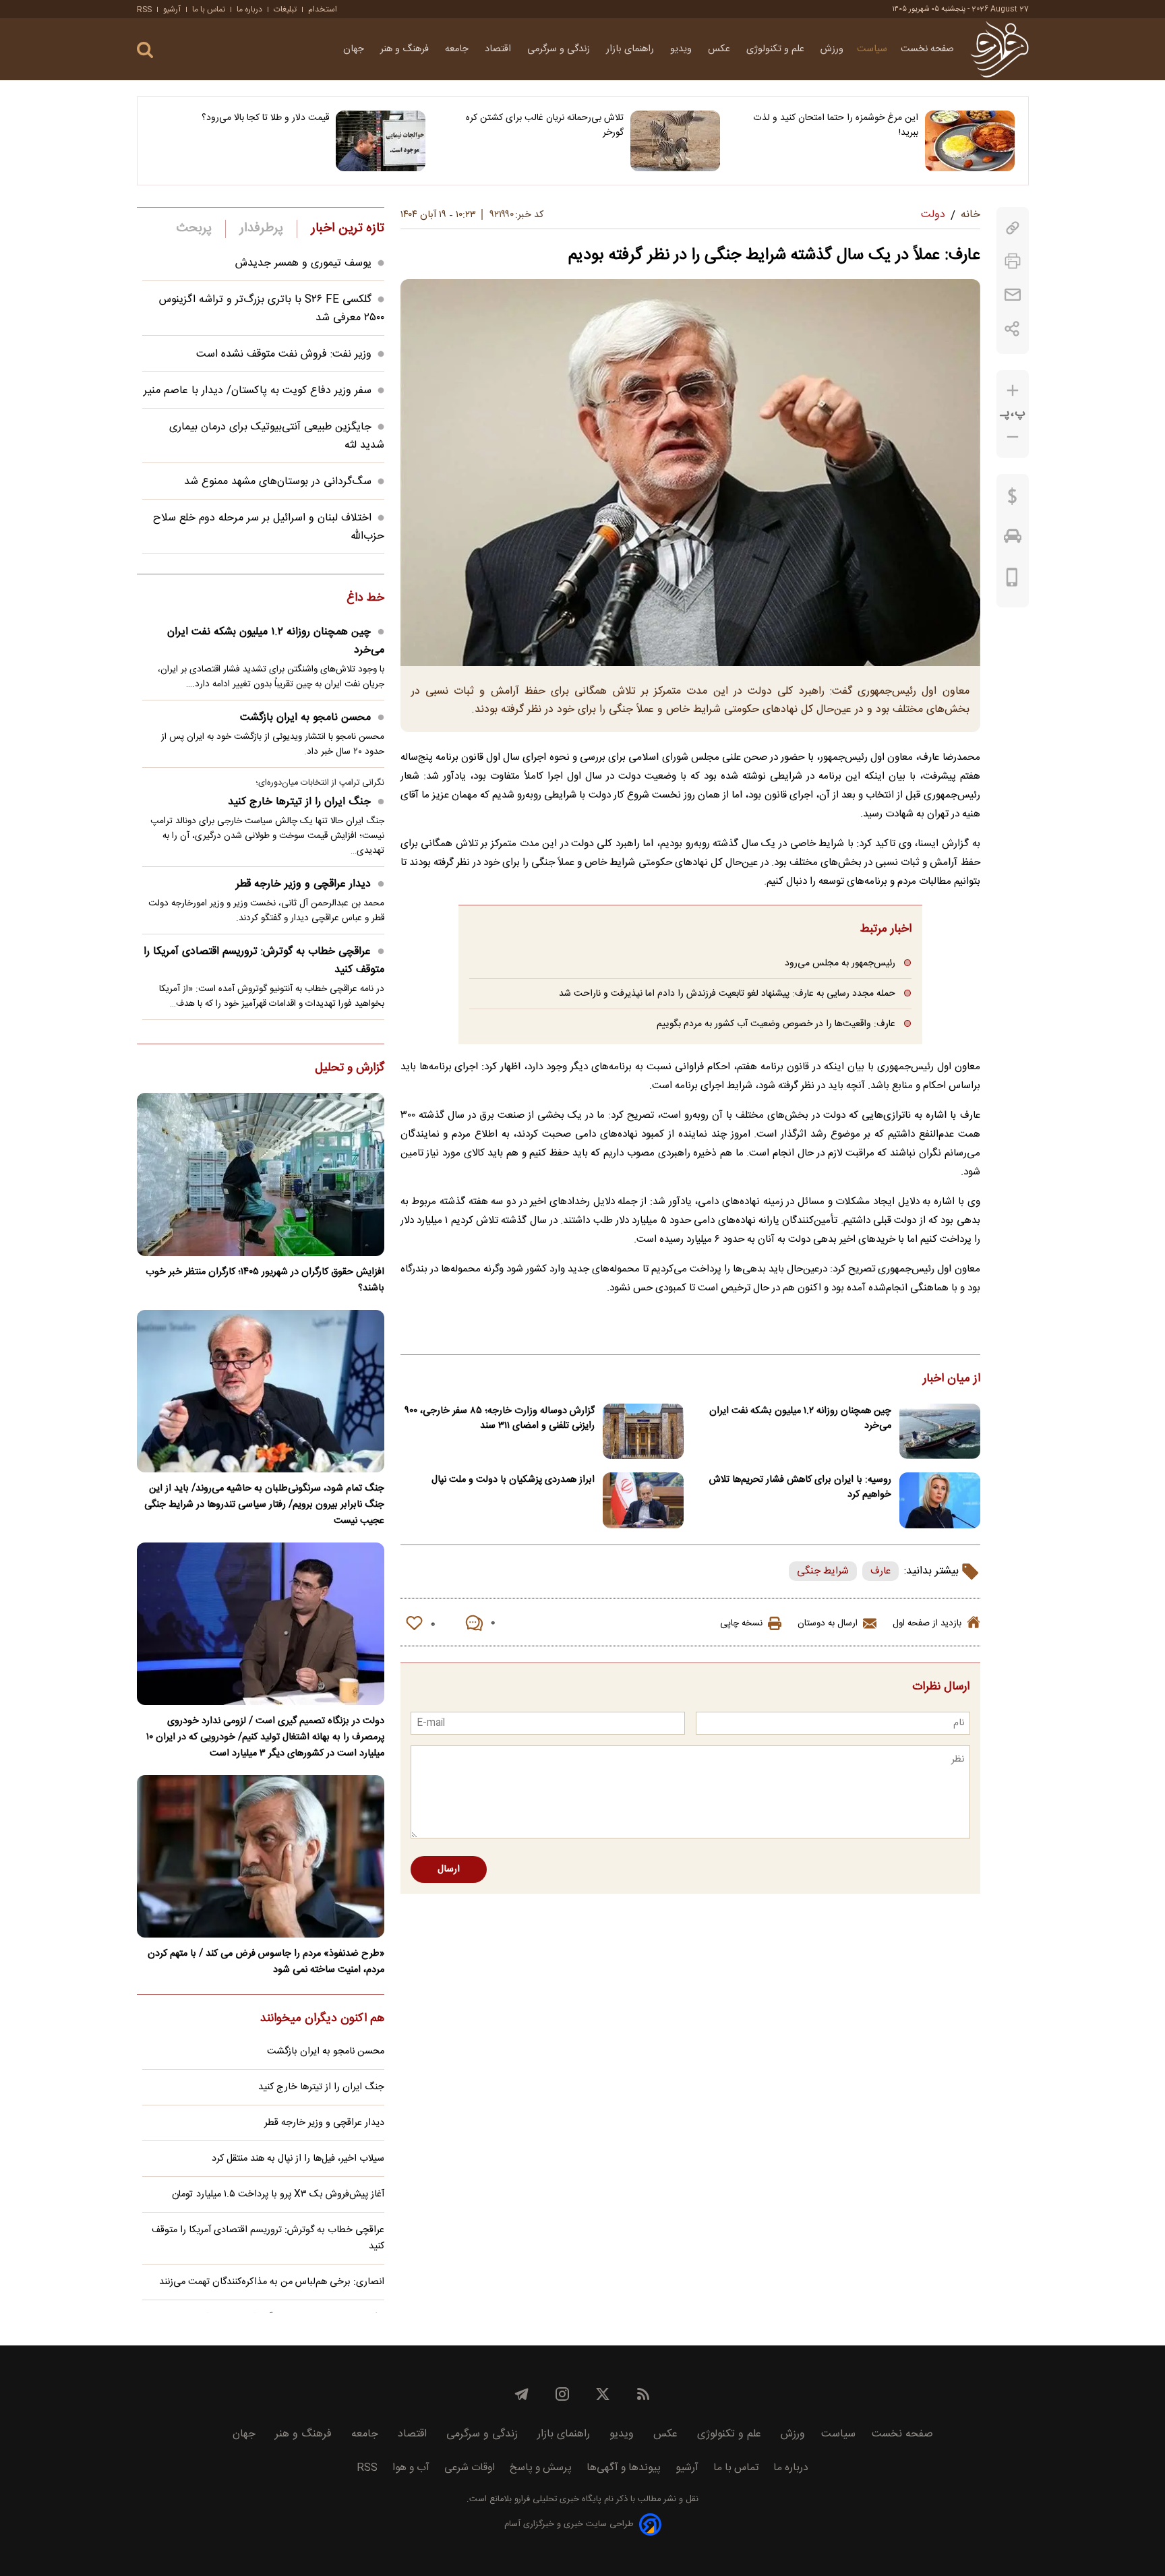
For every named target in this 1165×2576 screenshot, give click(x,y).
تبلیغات (285, 9)
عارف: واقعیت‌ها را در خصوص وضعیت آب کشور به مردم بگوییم (776, 1024)
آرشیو (172, 9)
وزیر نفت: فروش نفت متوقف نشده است (284, 354)
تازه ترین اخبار (348, 229)
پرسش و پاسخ (541, 2468)
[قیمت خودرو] (1013, 539)
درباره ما (249, 9)
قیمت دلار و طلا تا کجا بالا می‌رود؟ (265, 118)
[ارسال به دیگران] (1013, 295)
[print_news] (1013, 261)
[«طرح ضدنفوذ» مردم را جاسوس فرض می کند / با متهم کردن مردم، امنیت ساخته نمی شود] (261, 1856)
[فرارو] (999, 49)
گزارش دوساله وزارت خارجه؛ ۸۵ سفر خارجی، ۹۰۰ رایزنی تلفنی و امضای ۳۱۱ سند (500, 1418)
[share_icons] (1012, 329)
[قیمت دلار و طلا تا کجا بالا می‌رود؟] (381, 141)
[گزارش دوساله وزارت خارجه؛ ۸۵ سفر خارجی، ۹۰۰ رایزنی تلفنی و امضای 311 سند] (643, 1432)
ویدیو (682, 49)
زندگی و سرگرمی (560, 49)
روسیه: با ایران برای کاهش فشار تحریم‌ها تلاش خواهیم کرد (800, 1487)
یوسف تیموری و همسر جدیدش (303, 263)
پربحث (194, 229)
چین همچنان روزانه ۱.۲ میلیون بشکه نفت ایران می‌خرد (800, 1418)
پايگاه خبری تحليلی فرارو (557, 2499)
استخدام (323, 9)
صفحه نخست (927, 49)
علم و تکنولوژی (777, 49)
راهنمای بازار (631, 49)
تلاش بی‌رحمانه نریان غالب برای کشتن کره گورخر (545, 125)
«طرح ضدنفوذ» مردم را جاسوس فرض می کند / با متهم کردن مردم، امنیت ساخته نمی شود (266, 1962)
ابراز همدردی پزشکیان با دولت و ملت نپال (513, 1480)
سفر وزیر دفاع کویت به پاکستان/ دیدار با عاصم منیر (258, 391)
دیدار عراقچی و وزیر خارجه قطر (303, 884)
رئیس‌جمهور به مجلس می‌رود (840, 963)
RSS (144, 9)
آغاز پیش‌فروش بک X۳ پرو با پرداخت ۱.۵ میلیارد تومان (278, 2194)
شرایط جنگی (823, 1571)
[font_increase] (1013, 391)
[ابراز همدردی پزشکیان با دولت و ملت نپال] (643, 1500)
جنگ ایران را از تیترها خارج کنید (299, 802)
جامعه (458, 49)
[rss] (643, 2394)
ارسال (449, 1869)
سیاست (872, 49)
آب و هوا (411, 2468)
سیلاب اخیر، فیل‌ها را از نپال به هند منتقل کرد (298, 2159)
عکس (720, 49)
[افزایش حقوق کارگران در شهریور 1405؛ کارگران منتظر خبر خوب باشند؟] (261, 1174)
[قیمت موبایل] (1012, 580)
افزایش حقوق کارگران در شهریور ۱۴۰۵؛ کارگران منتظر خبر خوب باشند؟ (265, 1280)
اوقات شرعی (470, 2468)
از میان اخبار (952, 1379)
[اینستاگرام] (562, 2394)
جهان (355, 49)
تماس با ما (209, 9)
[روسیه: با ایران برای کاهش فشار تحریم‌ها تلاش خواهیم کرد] (940, 1500)
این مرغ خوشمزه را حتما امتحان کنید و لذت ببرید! (836, 125)
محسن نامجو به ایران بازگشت (305, 718)
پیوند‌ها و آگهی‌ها (624, 2468)
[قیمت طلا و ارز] (1013, 500)
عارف (880, 1571)
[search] (145, 50)
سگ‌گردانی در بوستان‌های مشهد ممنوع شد (278, 482)
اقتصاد (499, 49)
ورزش (832, 49)
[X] (603, 2394)
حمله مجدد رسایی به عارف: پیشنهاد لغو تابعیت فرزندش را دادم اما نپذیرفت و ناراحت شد (727, 993)
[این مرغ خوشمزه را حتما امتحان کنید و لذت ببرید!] (970, 141)
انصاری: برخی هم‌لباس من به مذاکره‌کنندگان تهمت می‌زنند (272, 2282)
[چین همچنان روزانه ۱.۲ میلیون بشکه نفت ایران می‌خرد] (940, 1432)
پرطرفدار (261, 229)
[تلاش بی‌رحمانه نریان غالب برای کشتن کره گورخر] (675, 141)
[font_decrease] (1013, 437)
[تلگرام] (522, 2394)
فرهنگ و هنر (406, 49)
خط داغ (365, 599)
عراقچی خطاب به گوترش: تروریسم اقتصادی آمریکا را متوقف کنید (264, 961)
